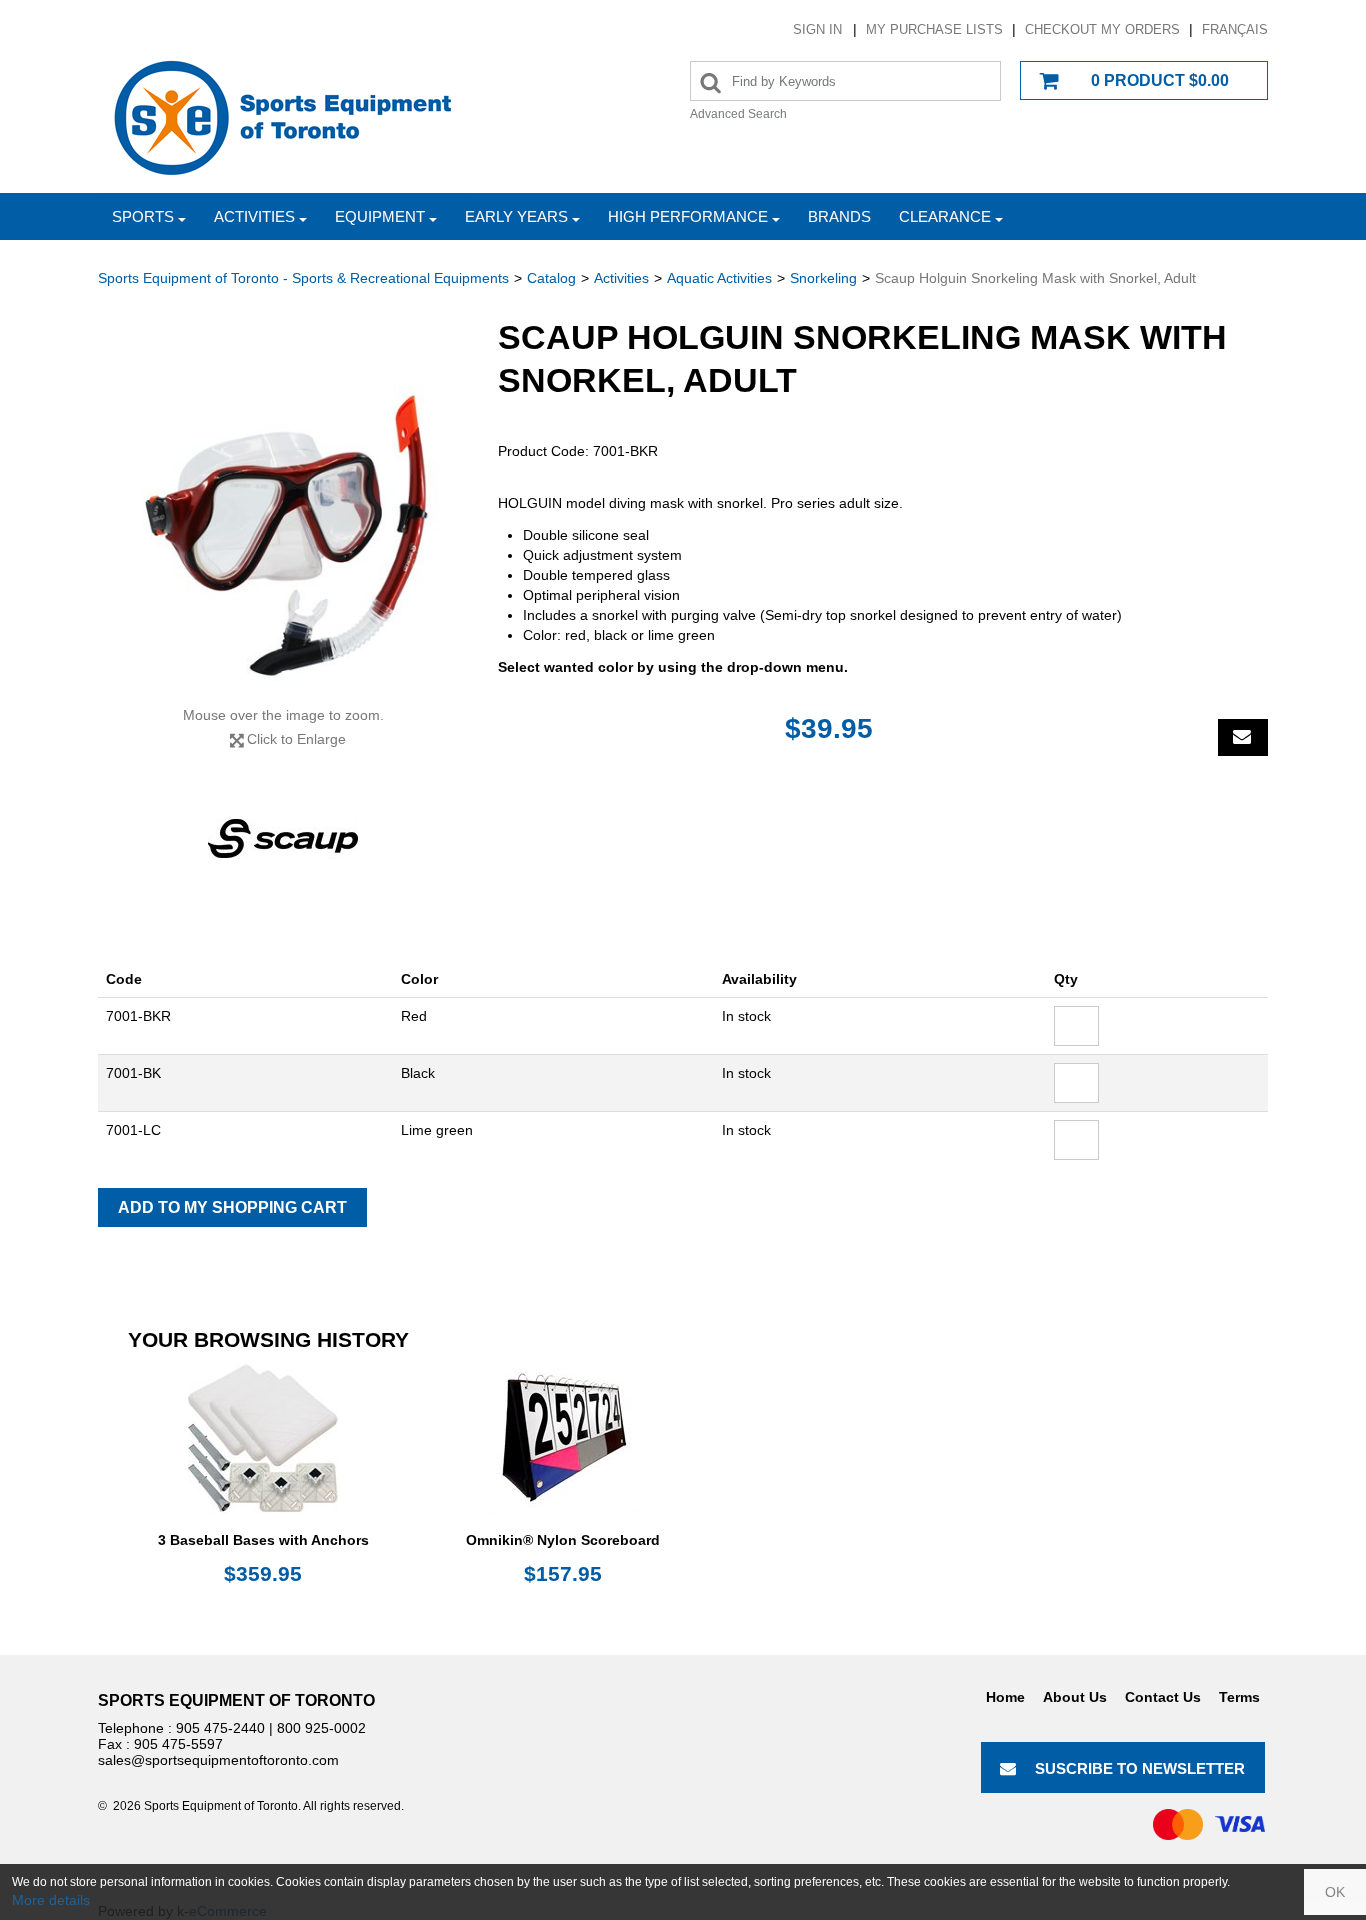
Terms (1239, 1697)
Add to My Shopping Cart (232, 1207)
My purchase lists (934, 29)
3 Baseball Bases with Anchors (263, 1540)
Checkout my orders (1102, 29)
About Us (1075, 1697)
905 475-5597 (178, 1744)
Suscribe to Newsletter (1140, 1768)
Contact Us (1163, 1697)
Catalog (551, 278)
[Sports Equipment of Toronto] (283, 116)
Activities (254, 216)
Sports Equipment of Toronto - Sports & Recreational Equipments (303, 278)
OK (1335, 1892)
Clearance (945, 216)
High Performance (688, 216)
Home (1005, 1697)
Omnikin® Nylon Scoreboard (563, 1540)
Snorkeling (823, 278)
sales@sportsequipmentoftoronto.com (218, 1760)
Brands (839, 216)
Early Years (516, 216)
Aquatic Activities (719, 278)
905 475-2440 (220, 1728)
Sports (143, 216)
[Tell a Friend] (1243, 737)
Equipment (380, 216)
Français (1235, 29)
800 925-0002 (321, 1728)
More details (51, 1900)
